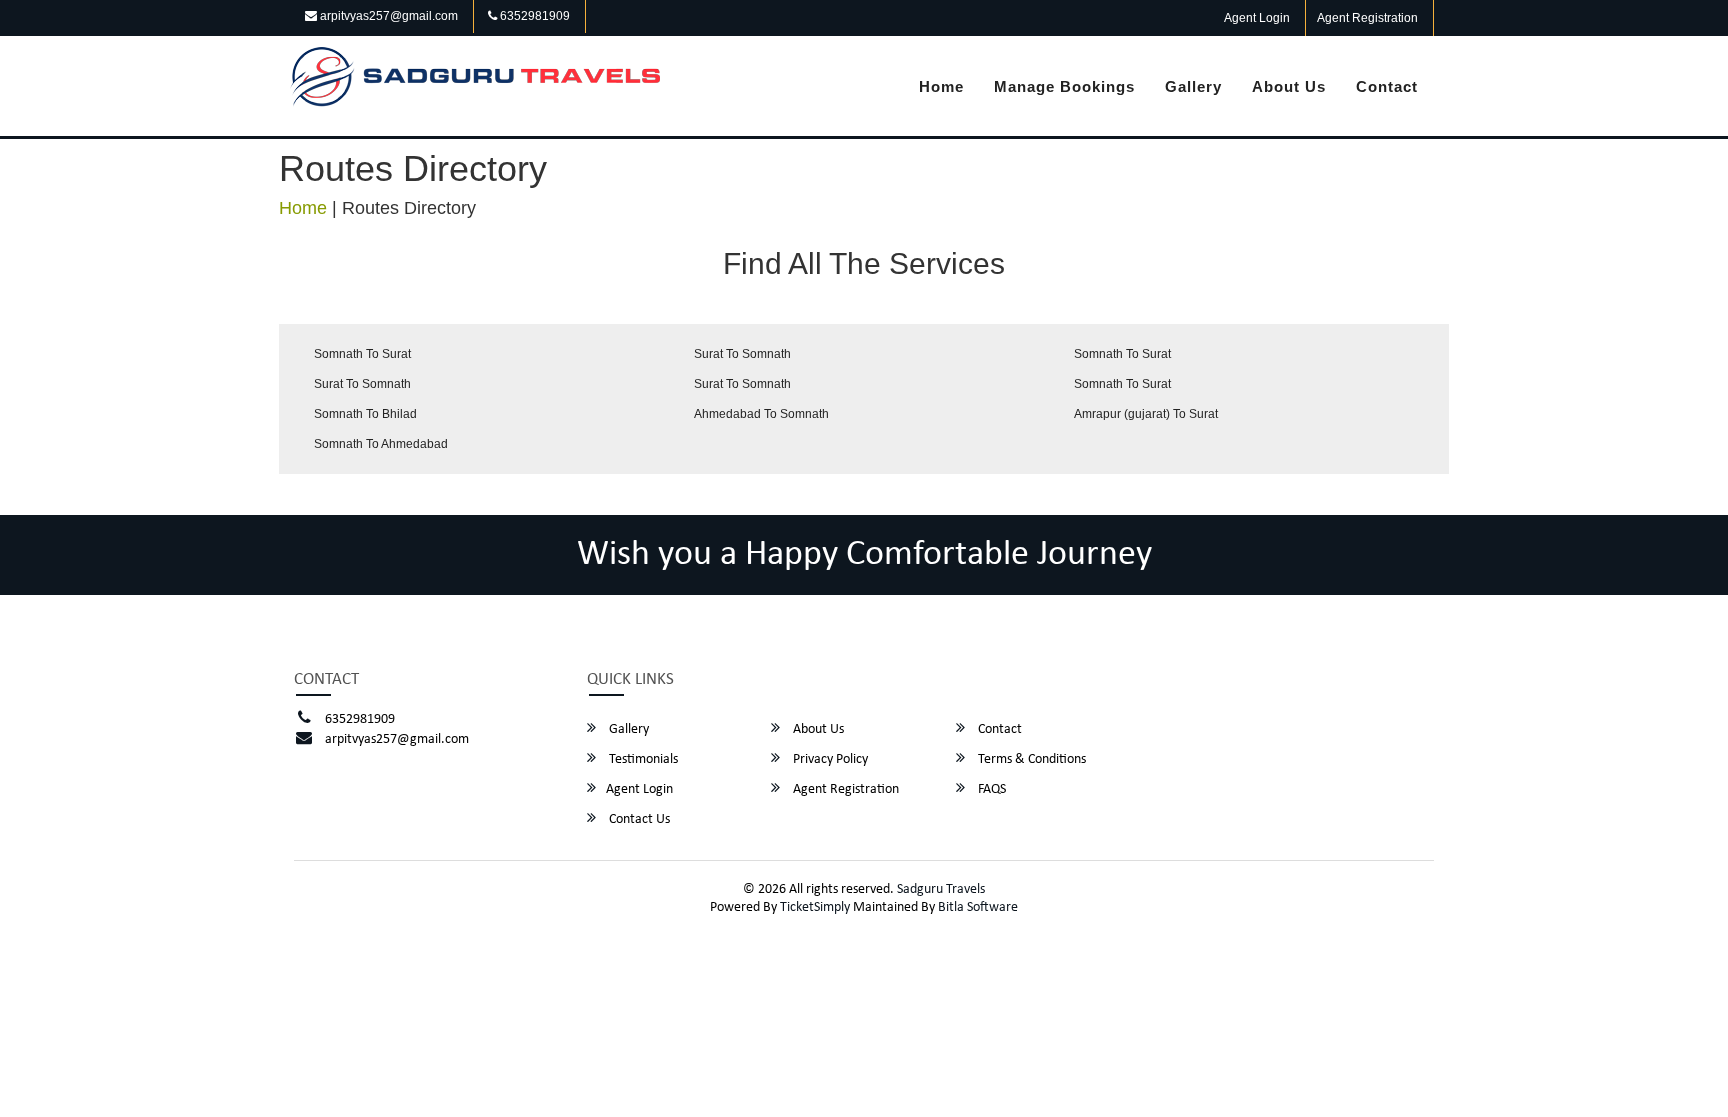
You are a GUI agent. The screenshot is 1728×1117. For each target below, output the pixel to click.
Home (941, 86)
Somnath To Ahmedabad (381, 444)
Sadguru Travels (941, 889)
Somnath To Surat (362, 354)
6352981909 (533, 16)
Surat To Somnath (742, 354)
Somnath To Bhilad (365, 414)
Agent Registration (1367, 18)
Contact (1387, 86)
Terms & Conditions (1030, 759)
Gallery (1193, 86)
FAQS (990, 789)
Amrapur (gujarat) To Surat (1146, 414)
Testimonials (642, 759)
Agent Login (1257, 18)
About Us (1289, 86)
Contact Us (638, 819)
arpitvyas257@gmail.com (387, 16)
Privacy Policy (829, 759)
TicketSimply (815, 907)
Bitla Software (978, 907)
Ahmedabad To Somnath (761, 414)
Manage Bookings (1064, 86)
